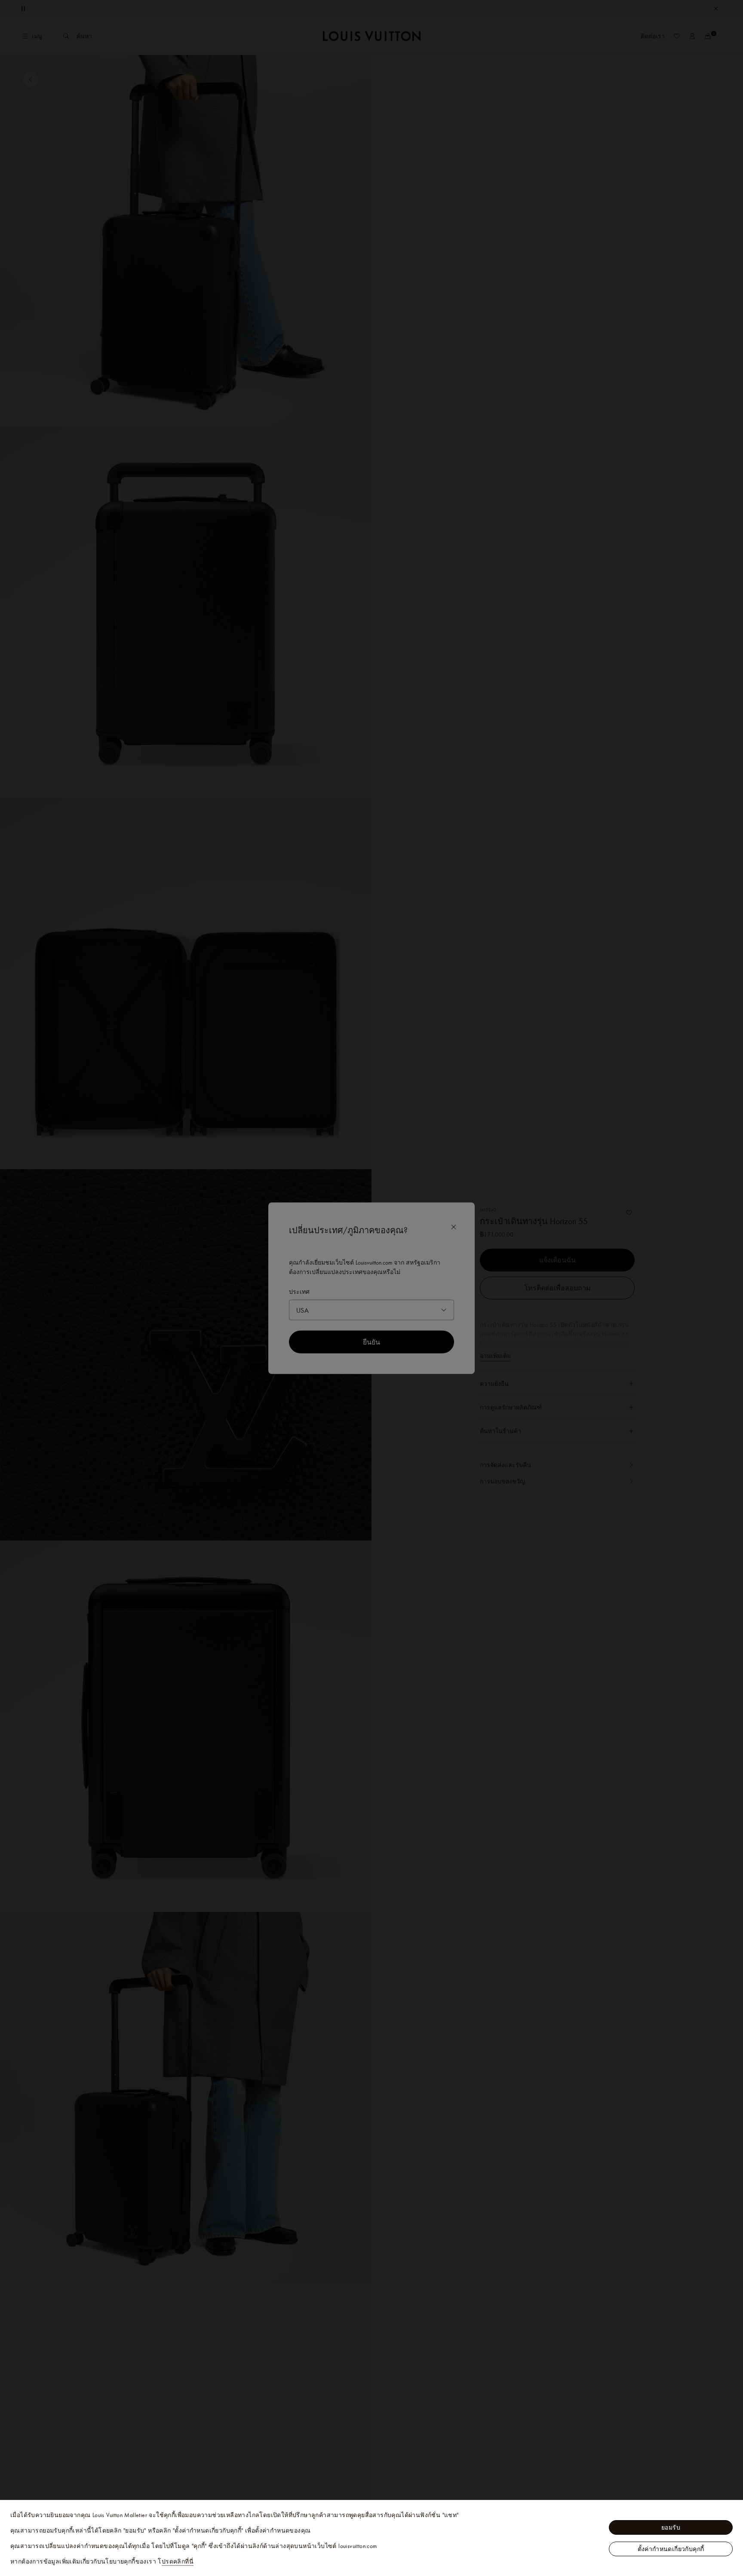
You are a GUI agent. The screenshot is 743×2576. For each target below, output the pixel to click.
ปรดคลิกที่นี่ (178, 2561)
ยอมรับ (671, 2527)
